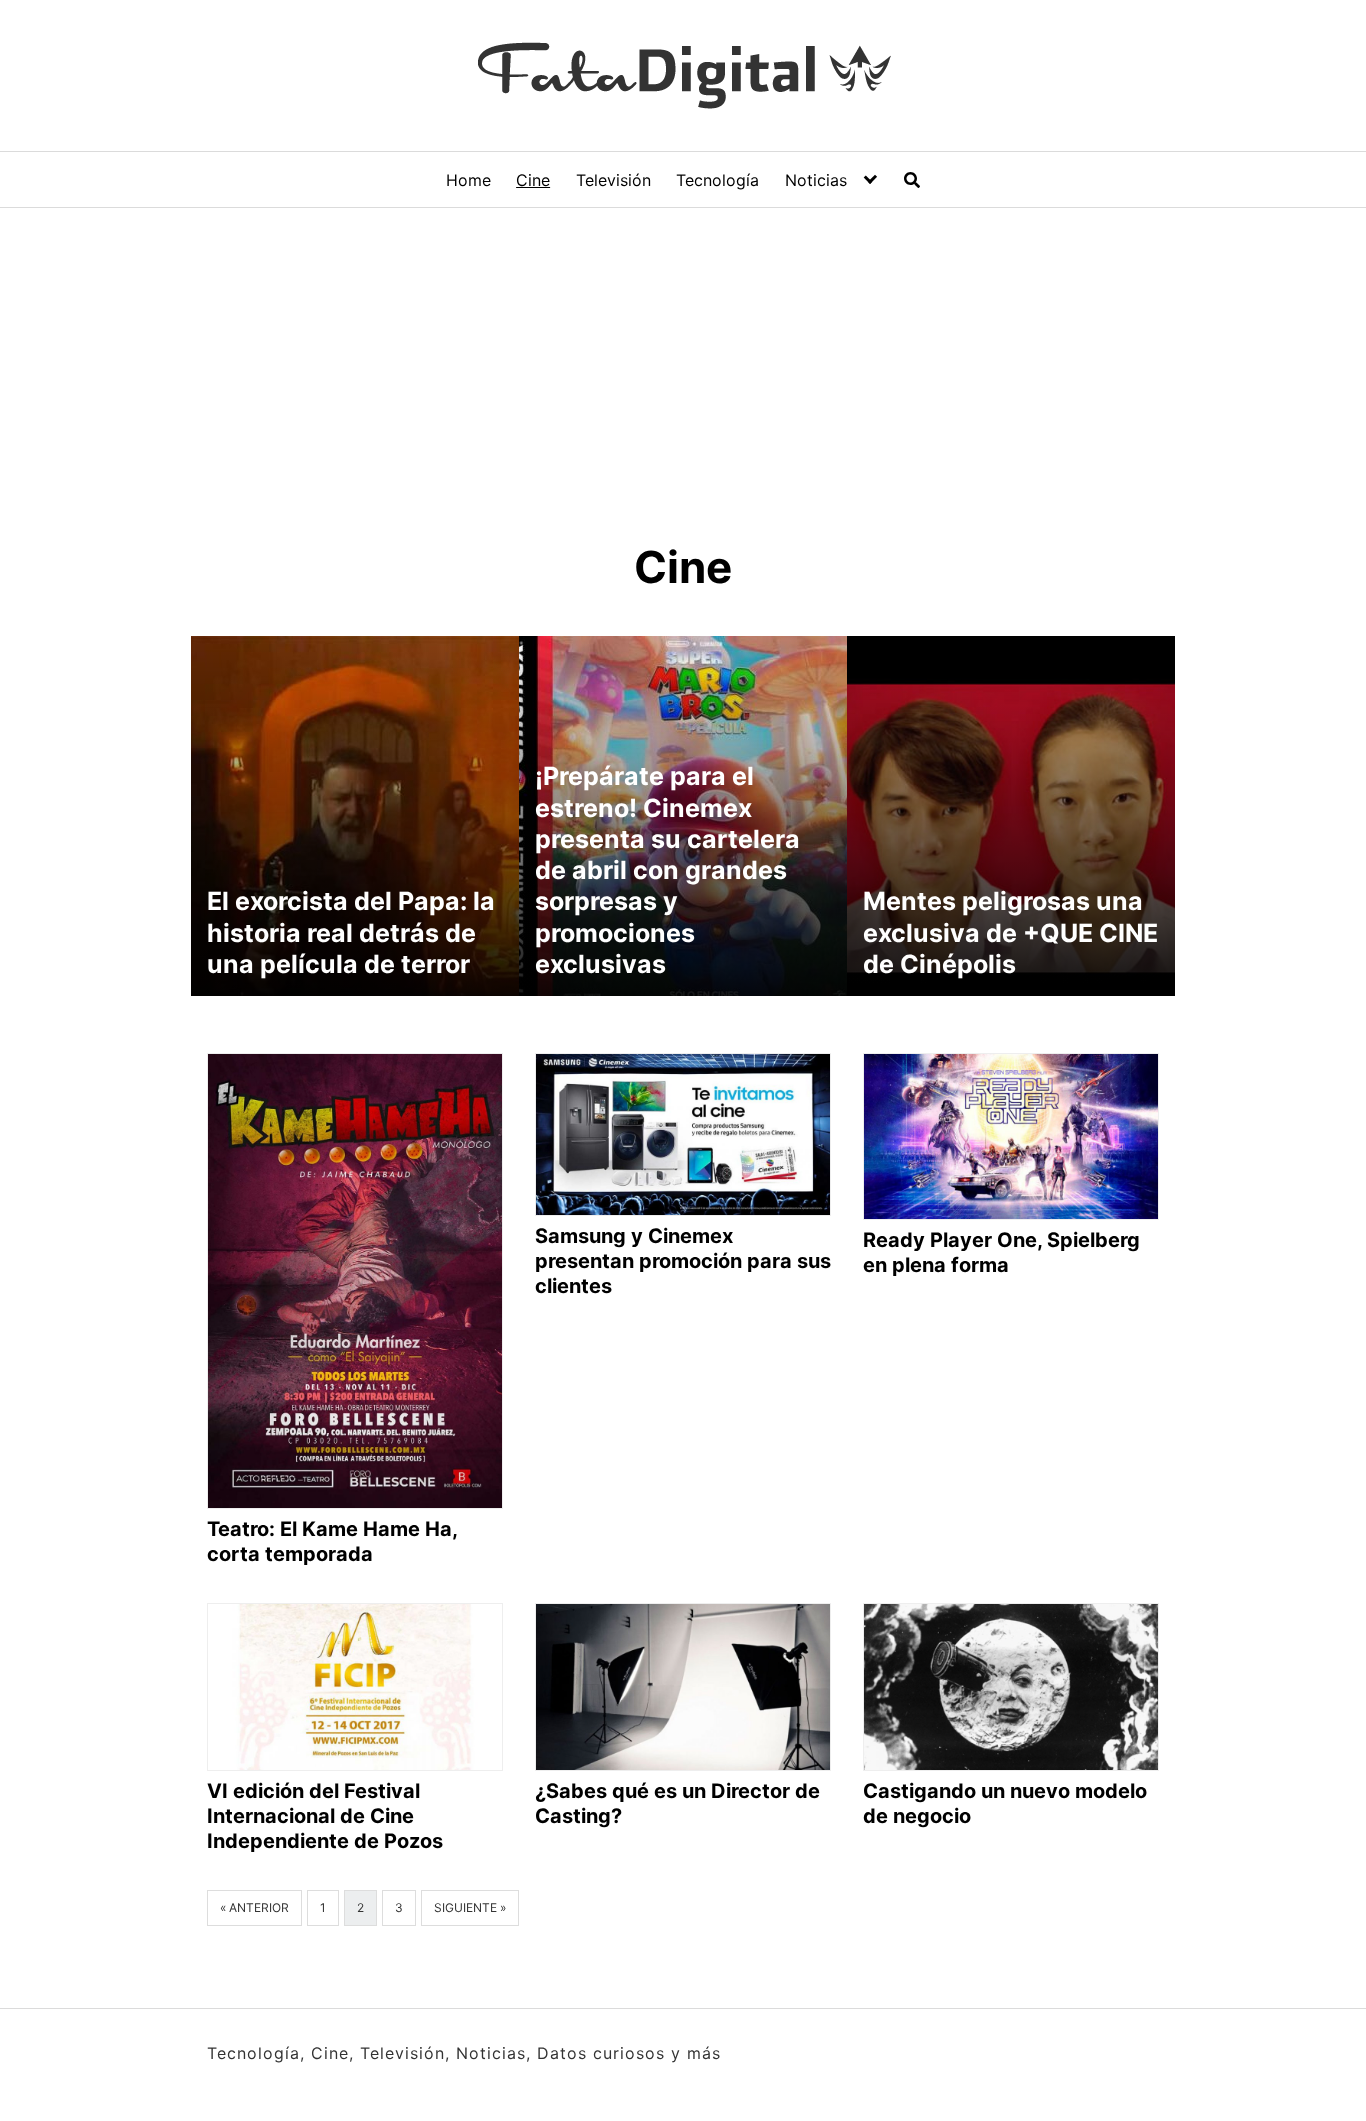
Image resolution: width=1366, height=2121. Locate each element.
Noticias (816, 180)
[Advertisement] (683, 358)
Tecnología (717, 180)
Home (468, 180)
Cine (533, 180)
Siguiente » (470, 1907)
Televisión (613, 180)
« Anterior (254, 1907)
